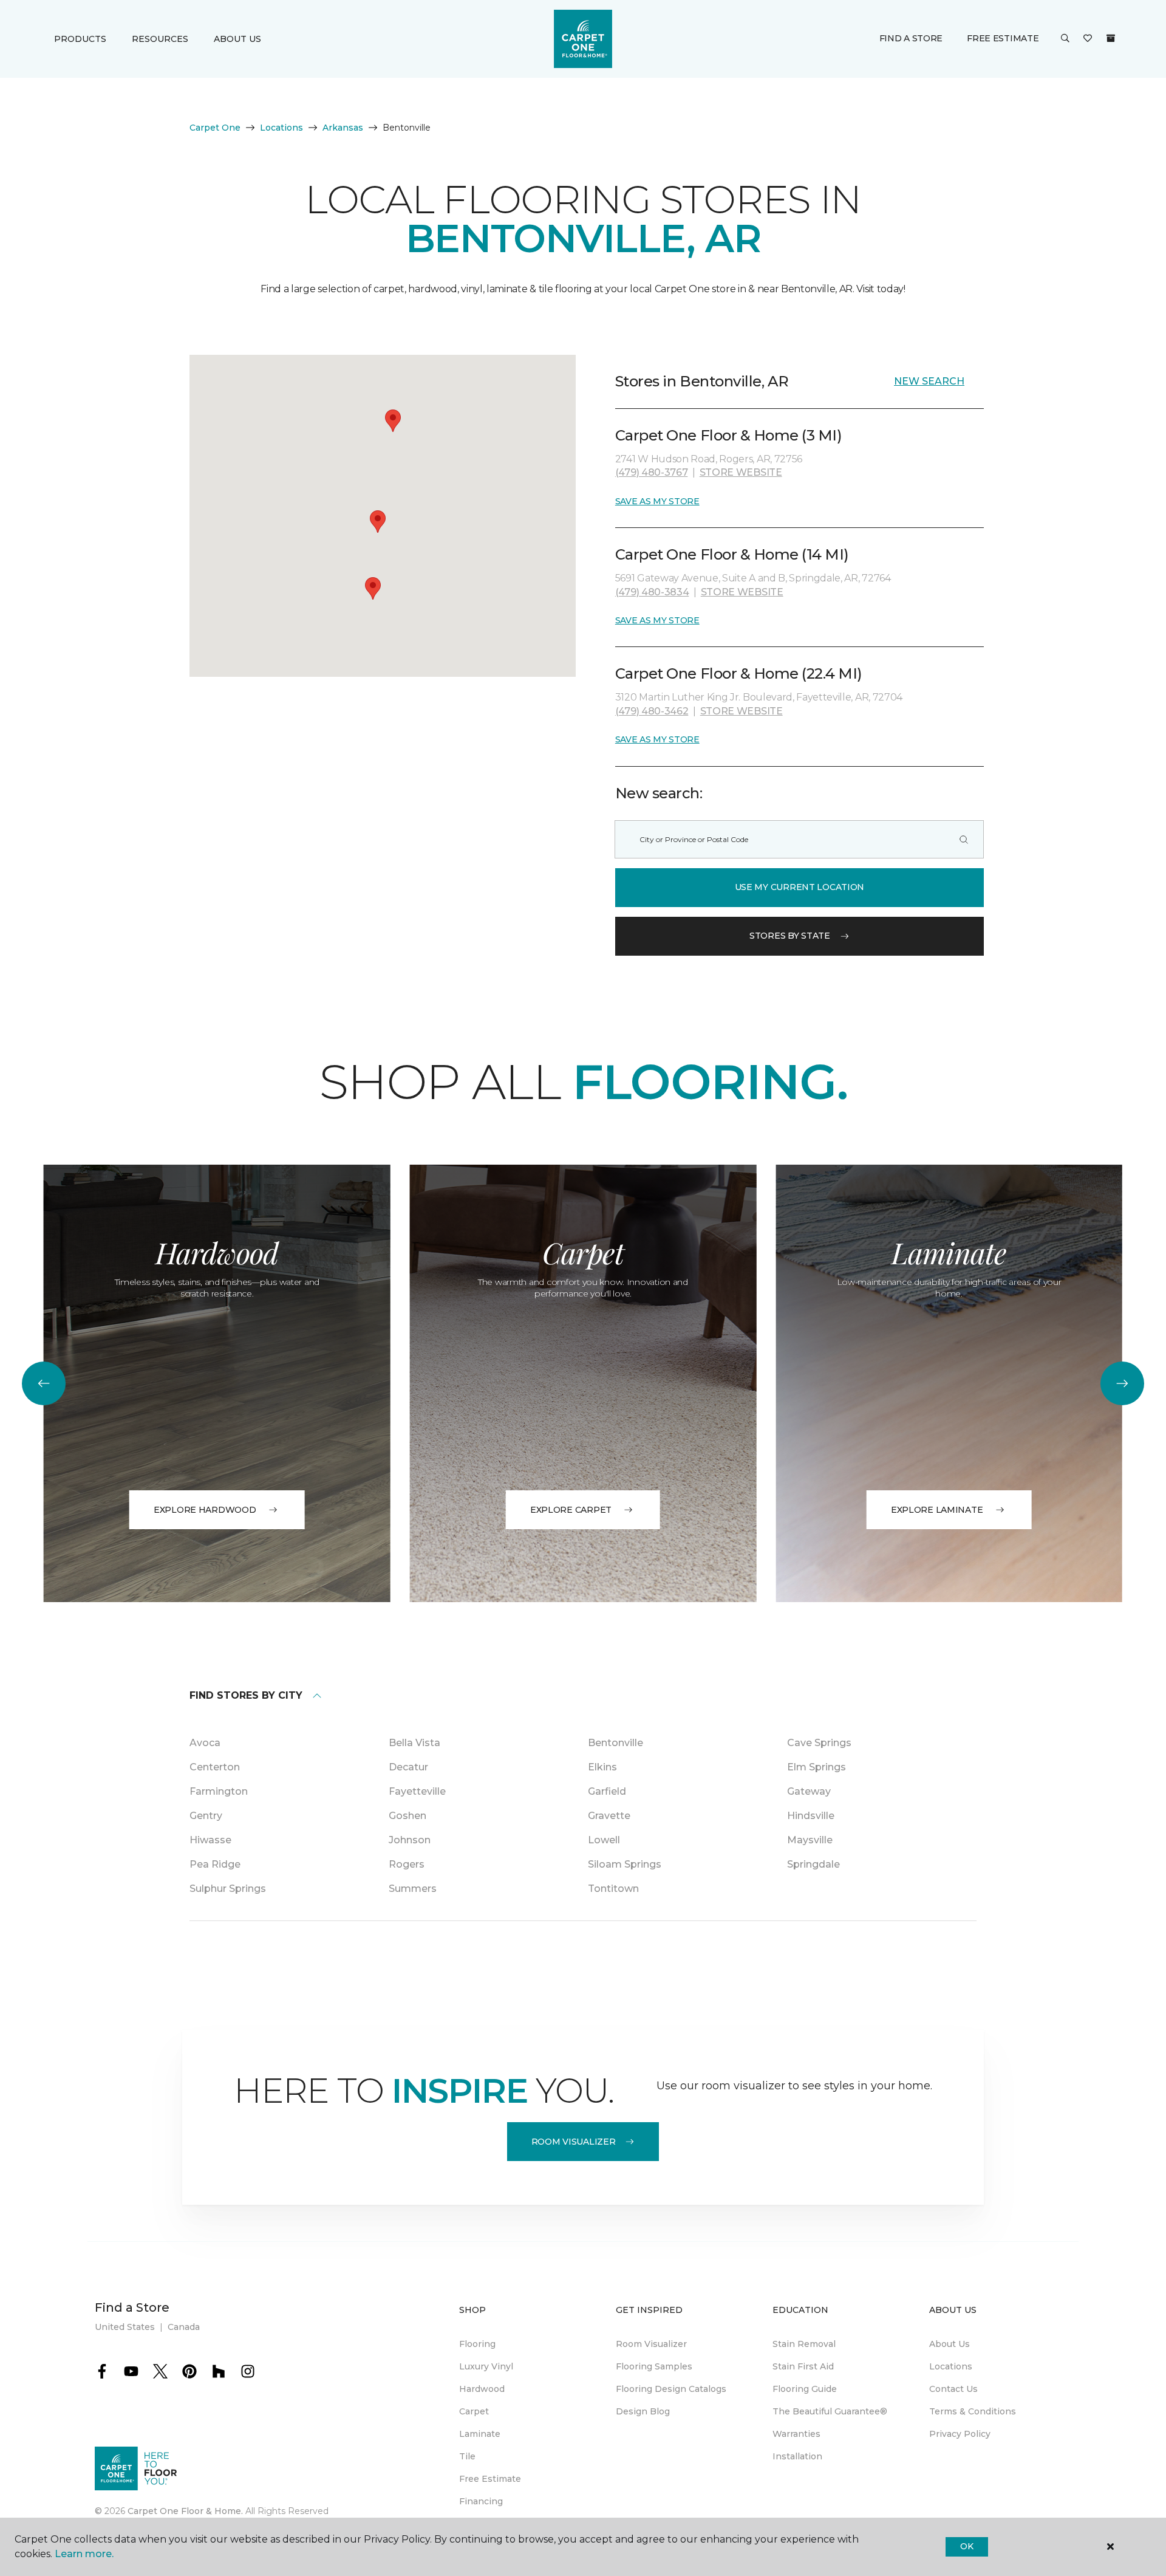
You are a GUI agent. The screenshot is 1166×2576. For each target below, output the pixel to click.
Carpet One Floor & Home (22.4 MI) (739, 673)
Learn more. (84, 2554)
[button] (1065, 39)
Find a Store (911, 38)
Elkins (602, 1767)
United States (125, 2327)
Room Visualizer (574, 2142)
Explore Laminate (937, 1510)
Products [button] (80, 39)
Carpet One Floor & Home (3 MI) (729, 435)
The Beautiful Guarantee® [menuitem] (830, 2411)
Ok (967, 2546)
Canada (184, 2327)
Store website (741, 472)
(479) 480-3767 (652, 472)
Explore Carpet (571, 1510)
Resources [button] (160, 39)
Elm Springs (817, 1767)
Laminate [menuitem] (480, 2434)
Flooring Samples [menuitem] (654, 2366)
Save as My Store (657, 501)
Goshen (407, 1816)
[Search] (964, 839)
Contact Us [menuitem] (953, 2389)
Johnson (410, 1840)
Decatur (408, 1767)
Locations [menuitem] (951, 2366)
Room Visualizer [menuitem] (651, 2344)
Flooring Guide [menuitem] (805, 2389)
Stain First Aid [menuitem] (803, 2366)
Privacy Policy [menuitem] (960, 2434)
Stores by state (790, 936)
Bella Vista (414, 1743)
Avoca (205, 1743)
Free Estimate (1003, 38)
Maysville (810, 1840)
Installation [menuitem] (797, 2456)
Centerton (215, 1767)
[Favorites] (1088, 39)
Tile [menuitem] (467, 2456)
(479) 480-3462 (652, 711)
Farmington (219, 1791)
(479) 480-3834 (652, 592)
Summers (413, 1889)
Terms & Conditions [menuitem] (973, 2411)
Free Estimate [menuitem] (490, 2479)
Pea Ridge (215, 1864)
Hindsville (811, 1816)
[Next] (1122, 1383)
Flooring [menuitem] (477, 2344)
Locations (281, 128)
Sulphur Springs (228, 1889)
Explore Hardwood (205, 1510)
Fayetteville (417, 1791)
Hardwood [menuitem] (482, 2389)
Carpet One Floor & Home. (185, 2511)
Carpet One (215, 128)
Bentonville (615, 1743)
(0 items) (1111, 38)
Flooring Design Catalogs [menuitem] (671, 2389)
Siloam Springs (625, 1864)
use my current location (800, 887)
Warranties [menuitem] (796, 2434)
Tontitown (613, 1889)
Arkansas (343, 128)
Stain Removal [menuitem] (804, 2344)
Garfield (607, 1791)
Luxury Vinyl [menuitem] (486, 2366)
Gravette (609, 1816)
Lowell (604, 1840)
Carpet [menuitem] (474, 2411)
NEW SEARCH (929, 381)
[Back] (44, 1383)
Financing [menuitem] (481, 2501)
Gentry (206, 1816)
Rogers (407, 1864)
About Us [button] (237, 39)
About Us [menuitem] (950, 2344)
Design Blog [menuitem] (643, 2411)
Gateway (809, 1791)
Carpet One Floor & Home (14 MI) (732, 554)
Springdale (813, 1864)
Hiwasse (210, 1840)
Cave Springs (819, 1743)
